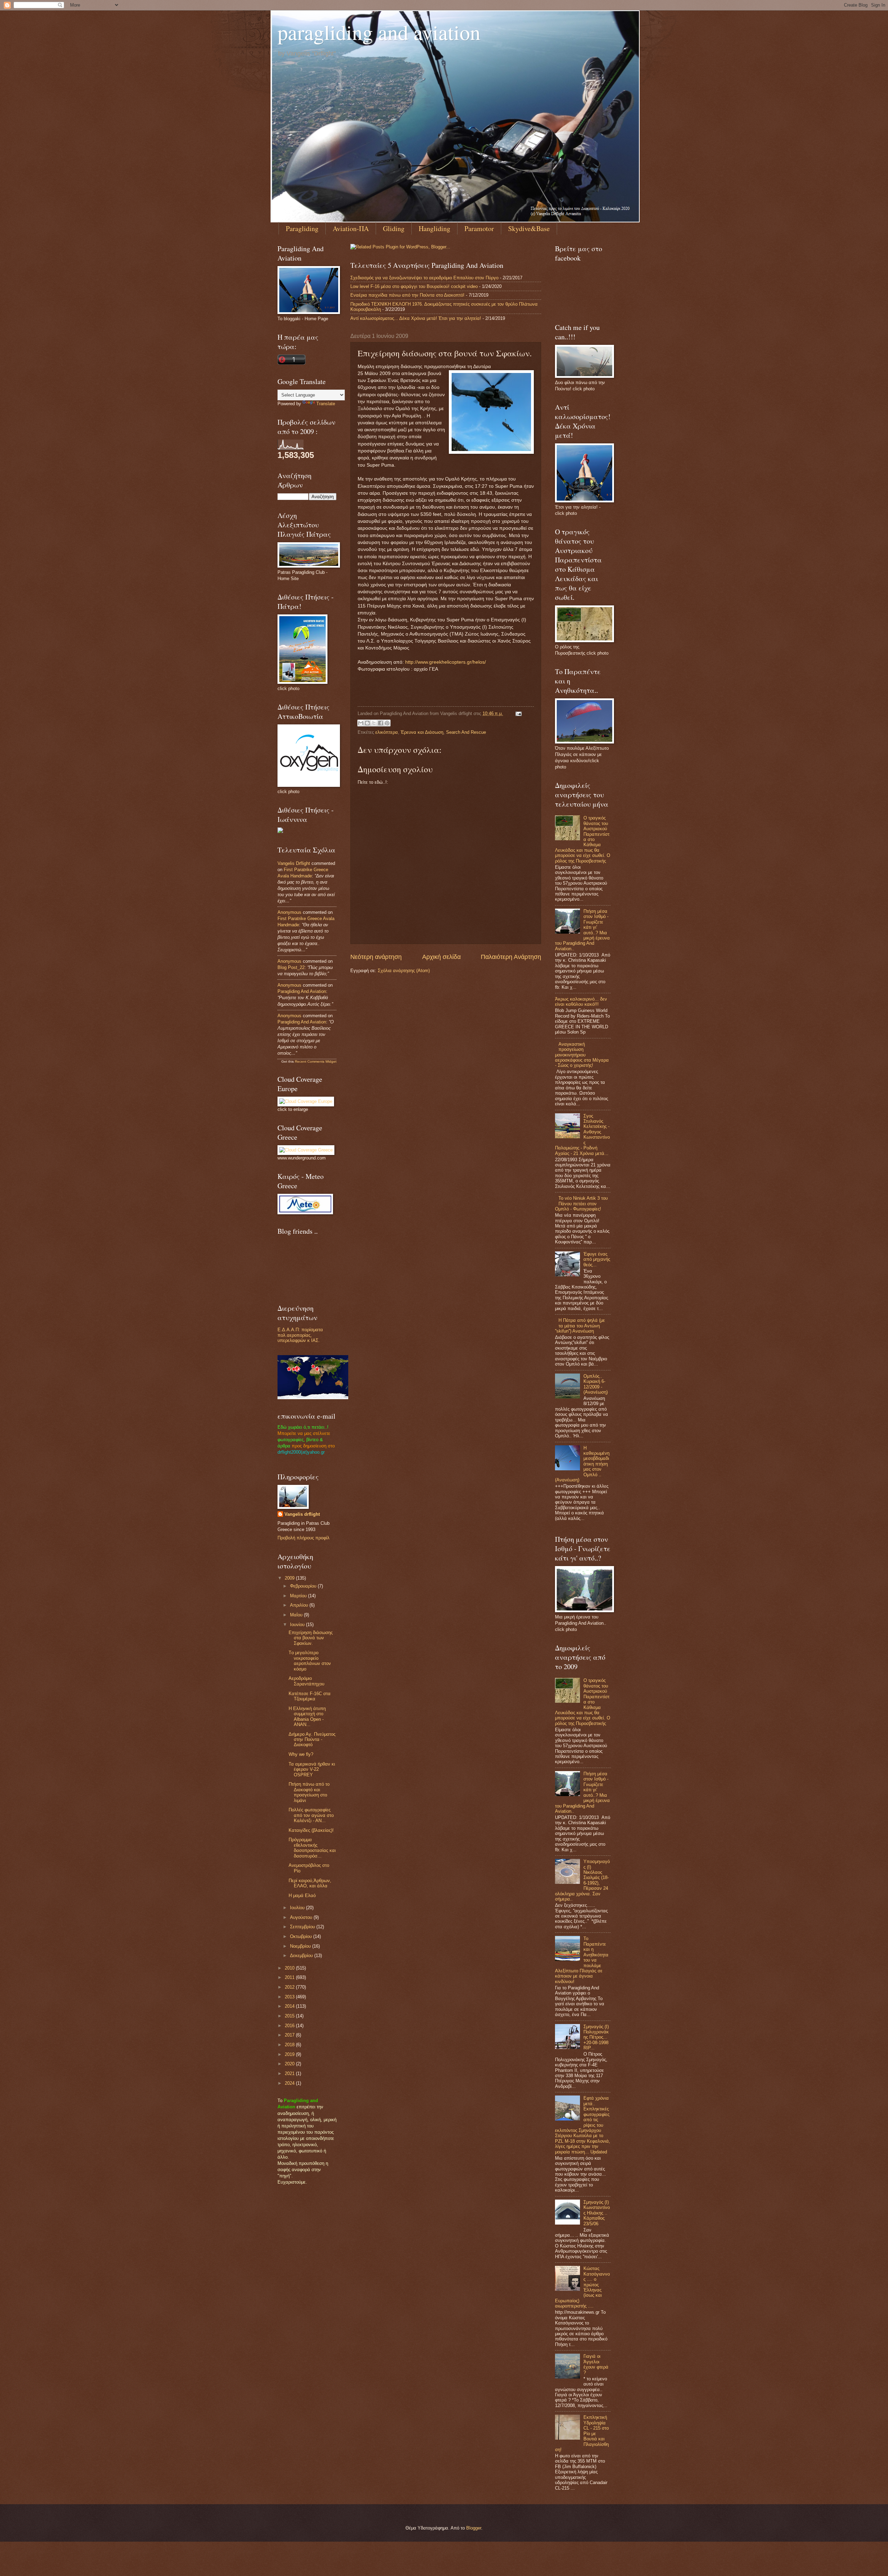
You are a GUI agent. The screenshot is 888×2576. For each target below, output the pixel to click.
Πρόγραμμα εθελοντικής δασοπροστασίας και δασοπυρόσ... (312, 1848)
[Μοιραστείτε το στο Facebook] (381, 723)
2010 (290, 1968)
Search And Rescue (466, 732)
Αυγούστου (302, 1917)
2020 (290, 2064)
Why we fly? (301, 1754)
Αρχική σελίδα (441, 957)
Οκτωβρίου (302, 1936)
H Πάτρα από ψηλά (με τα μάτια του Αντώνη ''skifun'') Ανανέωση (580, 1326)
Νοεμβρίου (301, 1946)
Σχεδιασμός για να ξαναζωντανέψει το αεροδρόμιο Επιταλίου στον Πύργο (424, 278)
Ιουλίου (298, 1908)
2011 (290, 1977)
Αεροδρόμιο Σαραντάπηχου (306, 1681)
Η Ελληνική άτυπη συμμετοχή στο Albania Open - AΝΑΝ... (307, 1716)
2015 (290, 2016)
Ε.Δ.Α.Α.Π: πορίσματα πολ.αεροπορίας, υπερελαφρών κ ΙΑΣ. (300, 1335)
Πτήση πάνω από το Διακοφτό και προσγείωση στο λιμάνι (309, 1792)
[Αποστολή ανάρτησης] (518, 713)
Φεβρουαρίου (304, 1586)
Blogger (474, 2528)
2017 (290, 2035)
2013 (290, 1997)
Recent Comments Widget (316, 1061)
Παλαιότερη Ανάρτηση (511, 957)
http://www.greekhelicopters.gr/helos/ (446, 662)
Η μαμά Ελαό (302, 1895)
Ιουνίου (298, 1625)
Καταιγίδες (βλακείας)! (311, 1830)
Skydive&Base (529, 228)
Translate (326, 404)
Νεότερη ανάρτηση (376, 957)
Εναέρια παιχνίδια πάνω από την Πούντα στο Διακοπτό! (407, 295)
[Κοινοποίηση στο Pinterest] (387, 723)
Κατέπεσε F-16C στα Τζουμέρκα (310, 1696)
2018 (290, 2045)
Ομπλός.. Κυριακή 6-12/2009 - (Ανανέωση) (596, 1384)
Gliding (394, 228)
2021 (290, 2073)
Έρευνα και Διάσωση (422, 732)
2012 (290, 1987)
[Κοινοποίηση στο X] (374, 723)
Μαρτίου (299, 1596)
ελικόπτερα (387, 732)
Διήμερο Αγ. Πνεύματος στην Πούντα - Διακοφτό (312, 1740)
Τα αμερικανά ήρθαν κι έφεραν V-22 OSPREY (312, 1769)
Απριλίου (300, 1605)
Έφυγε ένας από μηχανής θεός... (597, 1259)
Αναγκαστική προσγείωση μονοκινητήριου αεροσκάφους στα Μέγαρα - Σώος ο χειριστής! (582, 1055)
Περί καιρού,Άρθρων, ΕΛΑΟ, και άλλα (310, 1883)
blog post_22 (291, 967)
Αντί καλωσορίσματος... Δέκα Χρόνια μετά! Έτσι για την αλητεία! (416, 318)
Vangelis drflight (294, 863)
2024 (290, 2083)
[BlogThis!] (367, 723)
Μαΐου (297, 1615)
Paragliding (302, 228)
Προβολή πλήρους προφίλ (304, 1538)
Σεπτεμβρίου (303, 1927)
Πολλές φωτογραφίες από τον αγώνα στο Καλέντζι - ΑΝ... (311, 1815)
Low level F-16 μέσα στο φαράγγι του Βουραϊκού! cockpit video (414, 286)
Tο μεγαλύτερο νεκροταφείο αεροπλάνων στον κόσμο (310, 1661)
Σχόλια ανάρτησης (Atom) (404, 971)
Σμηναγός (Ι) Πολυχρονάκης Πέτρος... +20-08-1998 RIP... (596, 2037)
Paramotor (479, 228)
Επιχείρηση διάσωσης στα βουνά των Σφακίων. (311, 1638)
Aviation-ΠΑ (351, 228)
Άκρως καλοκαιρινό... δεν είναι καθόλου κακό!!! (581, 1002)
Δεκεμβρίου (302, 1956)
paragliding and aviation (379, 32)
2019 (290, 2054)
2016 (290, 2026)
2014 (290, 2006)
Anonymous (289, 912)
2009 (290, 1578)
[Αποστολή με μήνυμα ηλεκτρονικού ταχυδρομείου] (361, 723)
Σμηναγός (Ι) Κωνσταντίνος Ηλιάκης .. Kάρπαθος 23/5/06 (597, 2213)
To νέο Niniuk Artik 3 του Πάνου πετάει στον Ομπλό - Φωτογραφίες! (581, 1204)
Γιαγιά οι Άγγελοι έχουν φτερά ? (596, 2364)
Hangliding (434, 228)
